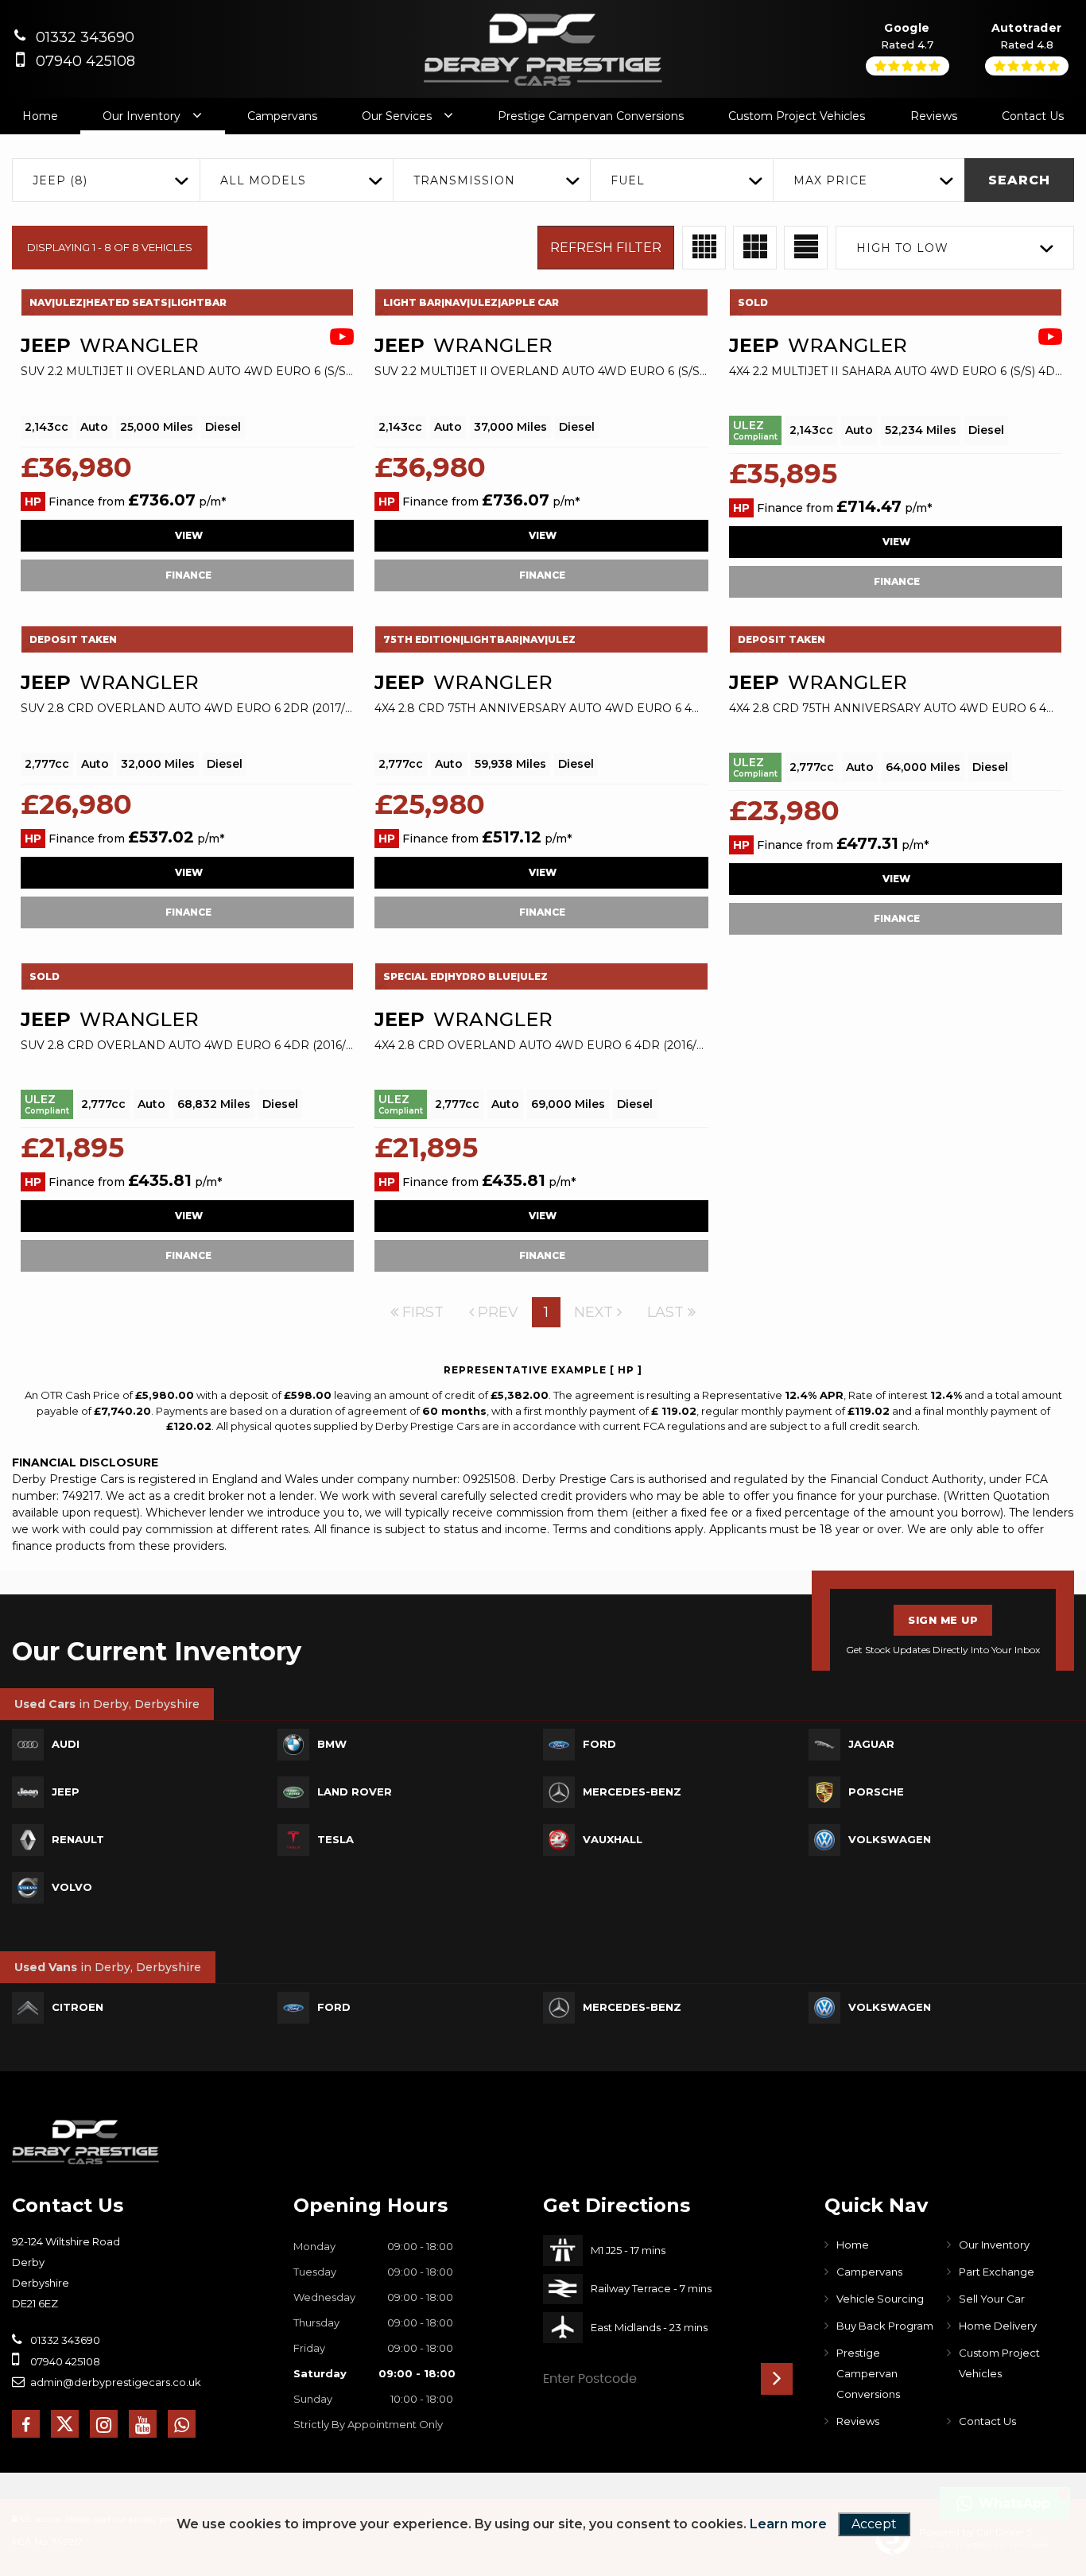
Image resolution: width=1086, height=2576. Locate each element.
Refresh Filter (606, 248)
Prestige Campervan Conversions (591, 116)
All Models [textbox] (263, 180)
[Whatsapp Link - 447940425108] (182, 2424)
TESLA (335, 1839)
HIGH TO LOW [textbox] (902, 248)
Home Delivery (998, 2326)
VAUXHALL (613, 1839)
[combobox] (106, 180)
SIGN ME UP (943, 1620)
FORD (599, 1744)
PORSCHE (876, 1792)
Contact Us (1033, 116)
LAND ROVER (355, 1792)
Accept (874, 2524)
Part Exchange (997, 2272)
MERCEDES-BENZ (632, 1792)
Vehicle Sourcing (880, 2299)
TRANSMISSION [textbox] (464, 180)
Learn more (788, 2524)
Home (40, 116)
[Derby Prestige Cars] (85, 2142)
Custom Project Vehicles (797, 116)
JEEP (66, 1792)
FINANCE (187, 575)
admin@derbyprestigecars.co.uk (114, 2382)
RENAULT (78, 1839)
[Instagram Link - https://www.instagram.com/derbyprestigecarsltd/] (104, 2424)
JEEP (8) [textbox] (60, 180)
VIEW (188, 535)
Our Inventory (142, 116)
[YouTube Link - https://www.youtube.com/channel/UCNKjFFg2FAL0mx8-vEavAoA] (143, 2424)
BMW (332, 1744)
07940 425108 (85, 61)
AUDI (66, 1744)
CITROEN (78, 2007)
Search (1019, 180)
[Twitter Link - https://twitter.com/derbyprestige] (65, 2424)
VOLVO (72, 1887)
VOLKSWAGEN (890, 1839)
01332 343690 (85, 37)
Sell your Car (992, 2299)
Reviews (934, 116)
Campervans (282, 116)
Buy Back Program (885, 2326)
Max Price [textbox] (830, 180)
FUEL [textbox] (628, 180)
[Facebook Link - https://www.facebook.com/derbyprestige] (26, 2424)
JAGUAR (871, 1744)
